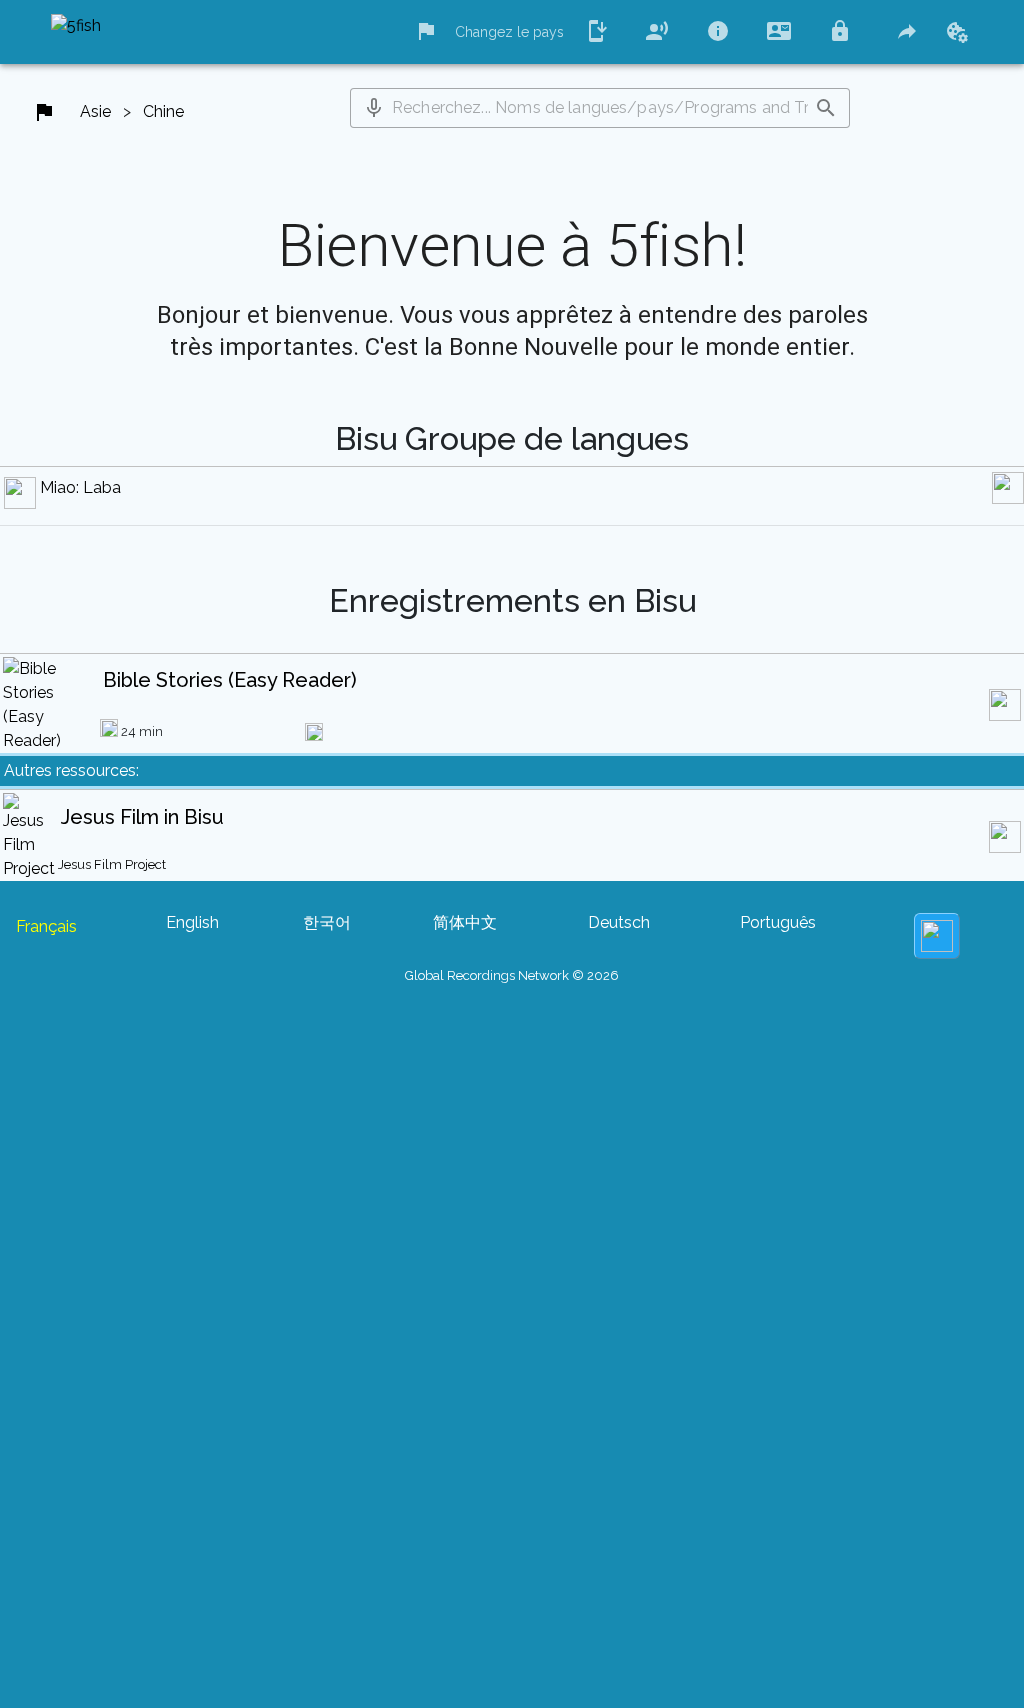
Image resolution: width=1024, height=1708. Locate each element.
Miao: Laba (80, 487)
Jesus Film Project (112, 864)
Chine (163, 111)
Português (778, 922)
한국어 (327, 922)
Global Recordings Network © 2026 (512, 975)
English (192, 922)
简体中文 (465, 922)
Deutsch (619, 922)
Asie (95, 111)
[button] (374, 108)
